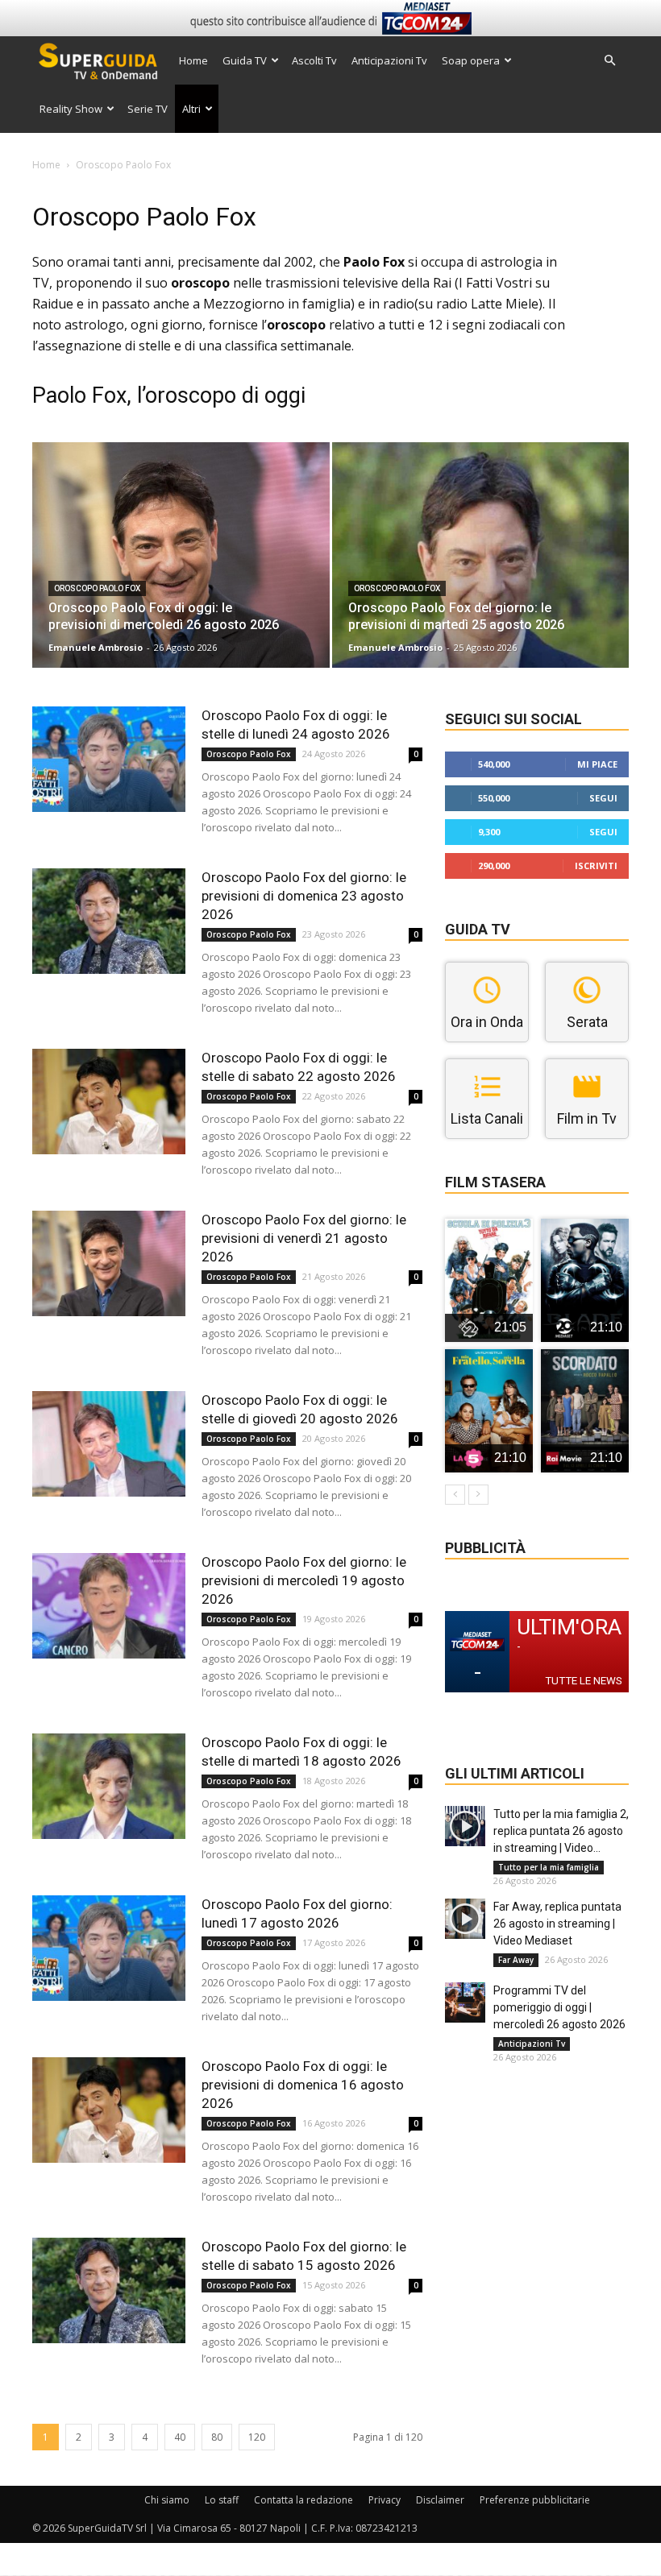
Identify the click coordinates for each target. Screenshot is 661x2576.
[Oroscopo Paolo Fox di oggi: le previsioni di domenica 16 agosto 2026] (109, 2110)
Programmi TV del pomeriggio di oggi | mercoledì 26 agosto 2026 (559, 2007)
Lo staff (222, 2500)
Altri (191, 109)
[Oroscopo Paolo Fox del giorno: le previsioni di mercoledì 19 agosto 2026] (109, 1606)
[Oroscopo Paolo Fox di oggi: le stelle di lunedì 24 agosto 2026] (109, 759)
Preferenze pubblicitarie (535, 2500)
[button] (609, 61)
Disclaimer (440, 2500)
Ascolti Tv (314, 60)
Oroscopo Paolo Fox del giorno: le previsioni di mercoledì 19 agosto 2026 (304, 1580)
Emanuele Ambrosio (96, 647)
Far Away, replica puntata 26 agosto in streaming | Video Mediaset (557, 1924)
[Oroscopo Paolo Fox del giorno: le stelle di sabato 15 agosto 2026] (109, 2290)
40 (180, 2437)
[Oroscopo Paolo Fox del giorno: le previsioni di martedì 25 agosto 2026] (481, 571)
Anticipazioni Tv (389, 60)
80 (217, 2437)
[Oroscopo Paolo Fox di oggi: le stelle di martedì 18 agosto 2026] (109, 1786)
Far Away (516, 1960)
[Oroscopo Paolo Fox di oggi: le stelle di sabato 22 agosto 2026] (109, 1102)
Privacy (385, 2500)
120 (257, 2437)
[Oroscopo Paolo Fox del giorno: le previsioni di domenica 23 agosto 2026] (109, 921)
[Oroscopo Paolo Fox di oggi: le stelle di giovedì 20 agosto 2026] (109, 1444)
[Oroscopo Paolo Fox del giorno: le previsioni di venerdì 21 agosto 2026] (109, 1263)
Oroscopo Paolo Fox (97, 588)
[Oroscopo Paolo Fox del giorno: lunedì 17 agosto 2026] (109, 1948)
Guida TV (245, 60)
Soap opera (471, 60)
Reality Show (71, 109)
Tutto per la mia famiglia (549, 1867)
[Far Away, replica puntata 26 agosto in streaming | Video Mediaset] (465, 1919)
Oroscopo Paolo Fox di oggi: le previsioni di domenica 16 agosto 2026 (303, 2085)
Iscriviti (596, 866)
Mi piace (597, 764)
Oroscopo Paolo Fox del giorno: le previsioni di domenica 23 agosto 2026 (304, 896)
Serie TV (148, 109)
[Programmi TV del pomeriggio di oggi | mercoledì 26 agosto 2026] (465, 2002)
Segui (603, 798)
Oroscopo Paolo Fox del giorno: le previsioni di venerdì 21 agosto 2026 (304, 1238)
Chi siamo (167, 2500)
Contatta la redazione (303, 2500)
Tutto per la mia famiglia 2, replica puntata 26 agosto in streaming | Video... (561, 1831)
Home (193, 60)
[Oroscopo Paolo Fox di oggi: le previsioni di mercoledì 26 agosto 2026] (181, 571)
